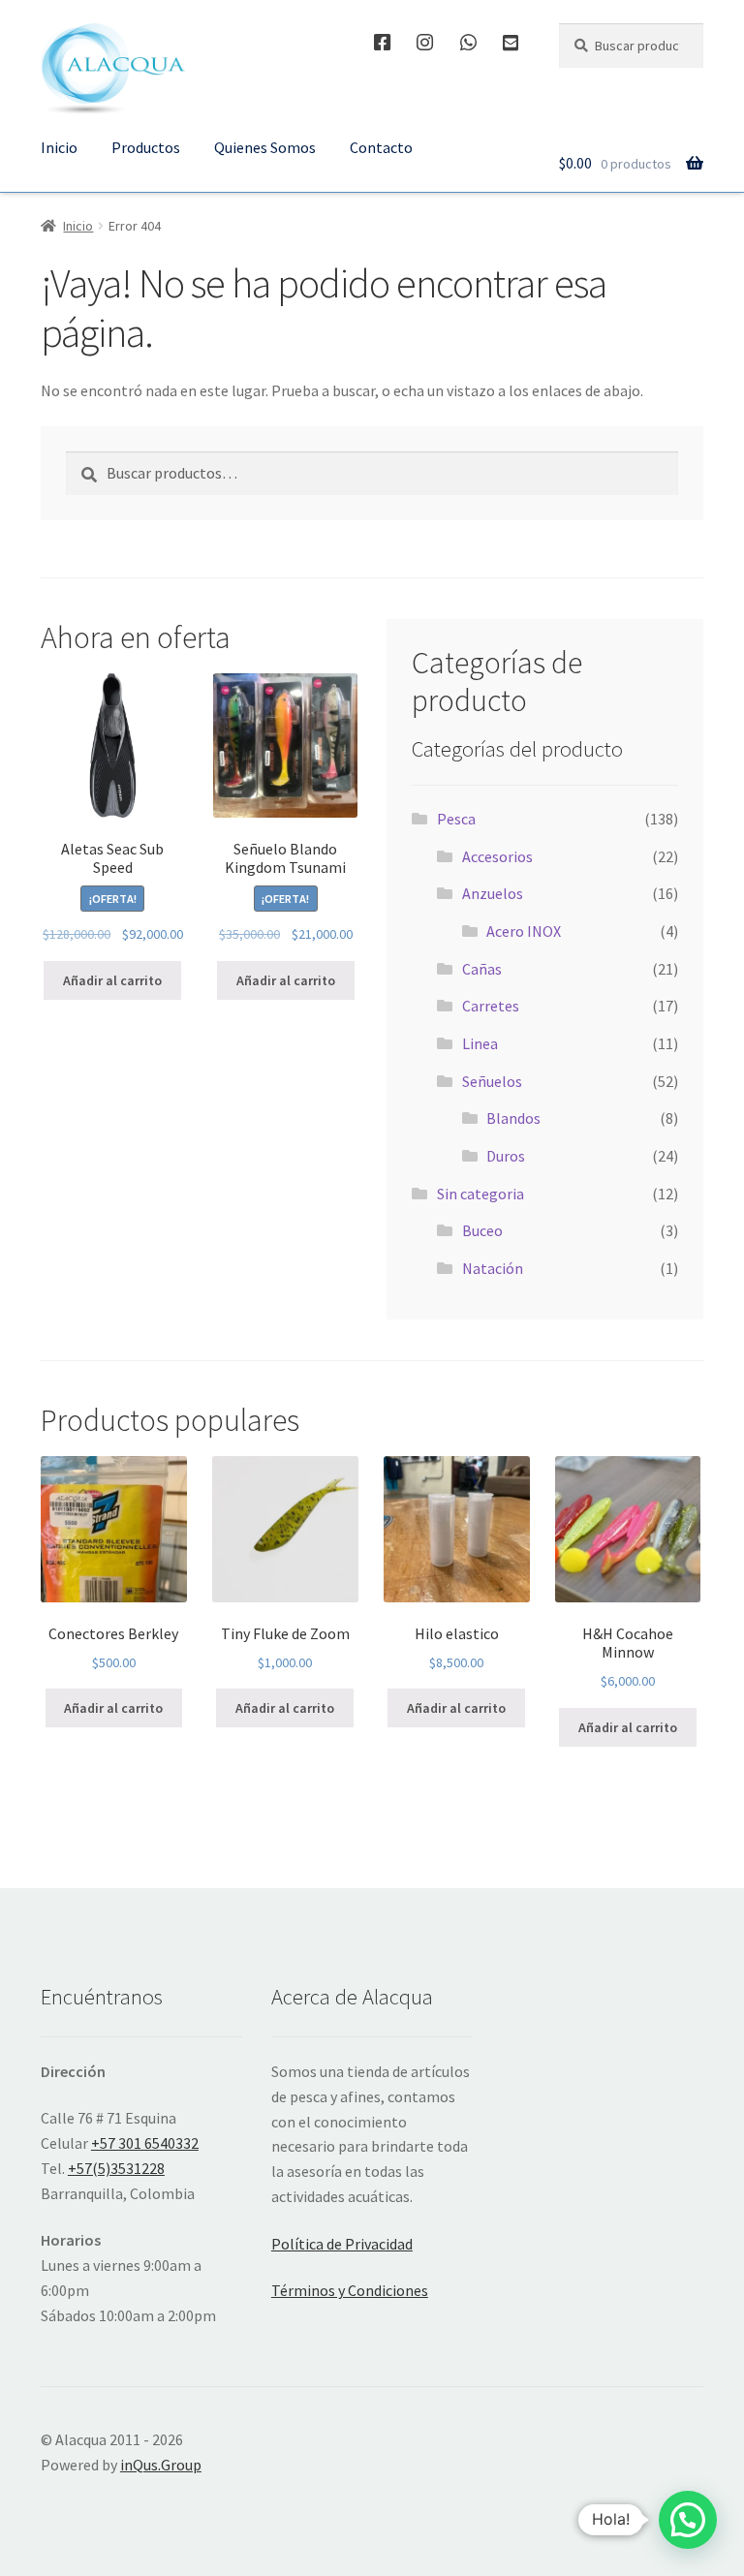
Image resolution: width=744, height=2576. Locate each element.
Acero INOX (524, 931)
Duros (506, 1156)
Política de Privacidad (342, 2244)
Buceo (482, 1230)
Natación (493, 1268)
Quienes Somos (265, 147)
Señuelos (492, 1081)
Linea (480, 1043)
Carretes (491, 1006)
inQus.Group (161, 2465)
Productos (146, 147)
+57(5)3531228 (116, 2168)
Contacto (381, 147)
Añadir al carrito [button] (112, 980)
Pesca (456, 819)
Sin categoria (480, 1194)
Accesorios (497, 856)
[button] (688, 2520)
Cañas (482, 969)
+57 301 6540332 (145, 2143)
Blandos (513, 1118)
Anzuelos (493, 893)
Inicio (59, 147)
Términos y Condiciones (350, 2290)
